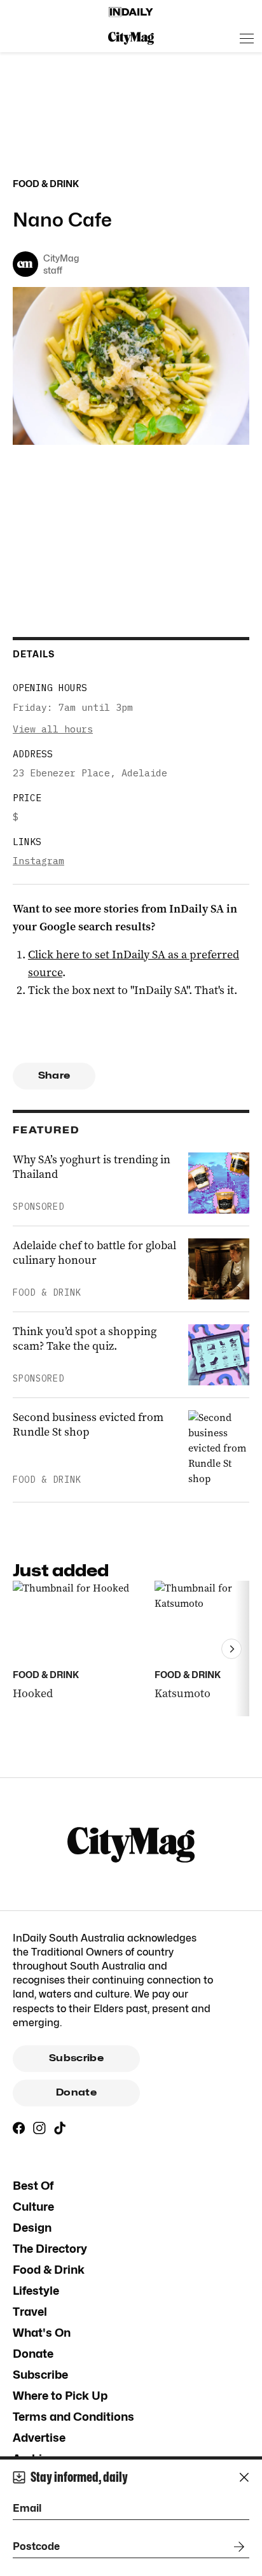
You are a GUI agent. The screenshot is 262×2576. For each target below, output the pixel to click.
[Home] (131, 12)
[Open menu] (247, 38)
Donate (76, 2092)
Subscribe (76, 2058)
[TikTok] (60, 2128)
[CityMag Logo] (131, 38)
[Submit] (237, 2547)
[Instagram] (39, 2128)
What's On (42, 2333)
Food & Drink (49, 2270)
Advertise (39, 2438)
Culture (33, 2207)
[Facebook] (19, 2128)
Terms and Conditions (73, 2417)
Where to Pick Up (60, 2396)
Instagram (38, 861)
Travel (30, 2312)
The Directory (50, 2249)
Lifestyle (36, 2291)
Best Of (33, 2186)
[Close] (244, 2477)
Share (54, 1075)
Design (32, 2228)
